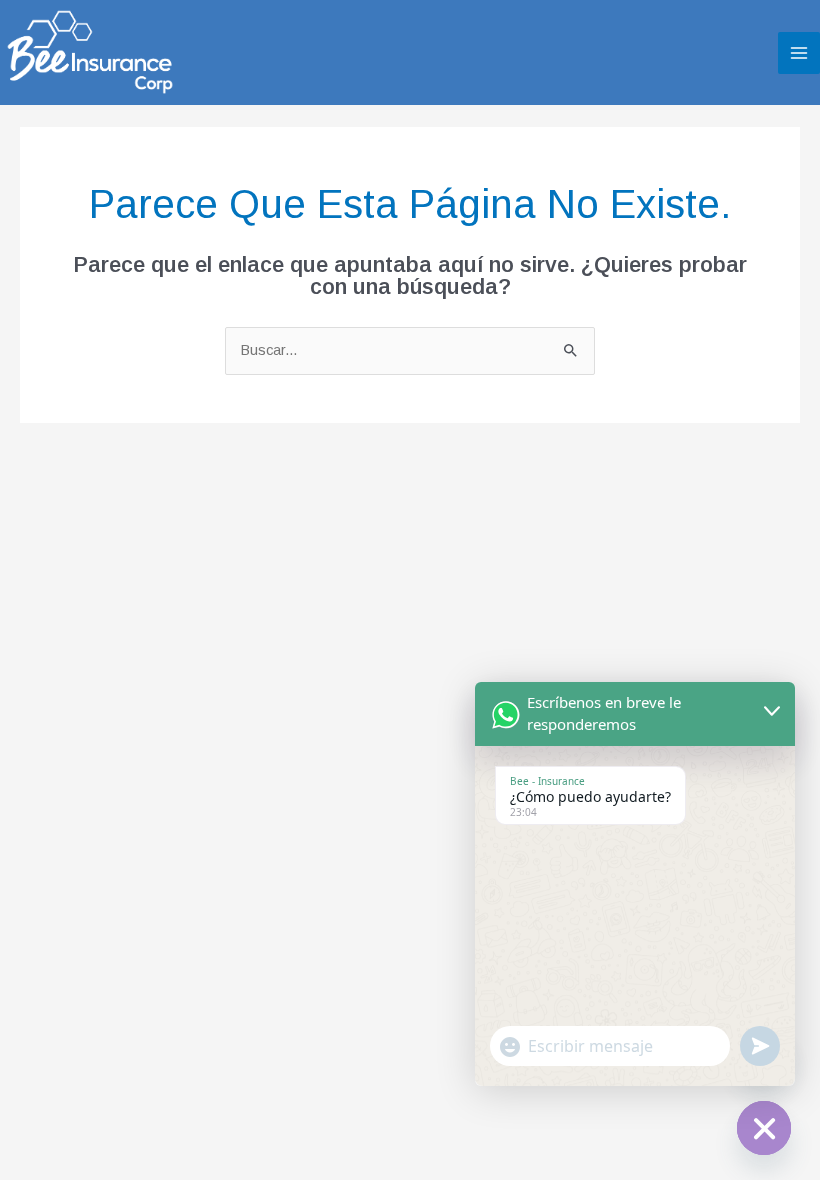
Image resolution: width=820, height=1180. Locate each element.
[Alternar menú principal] (799, 53)
